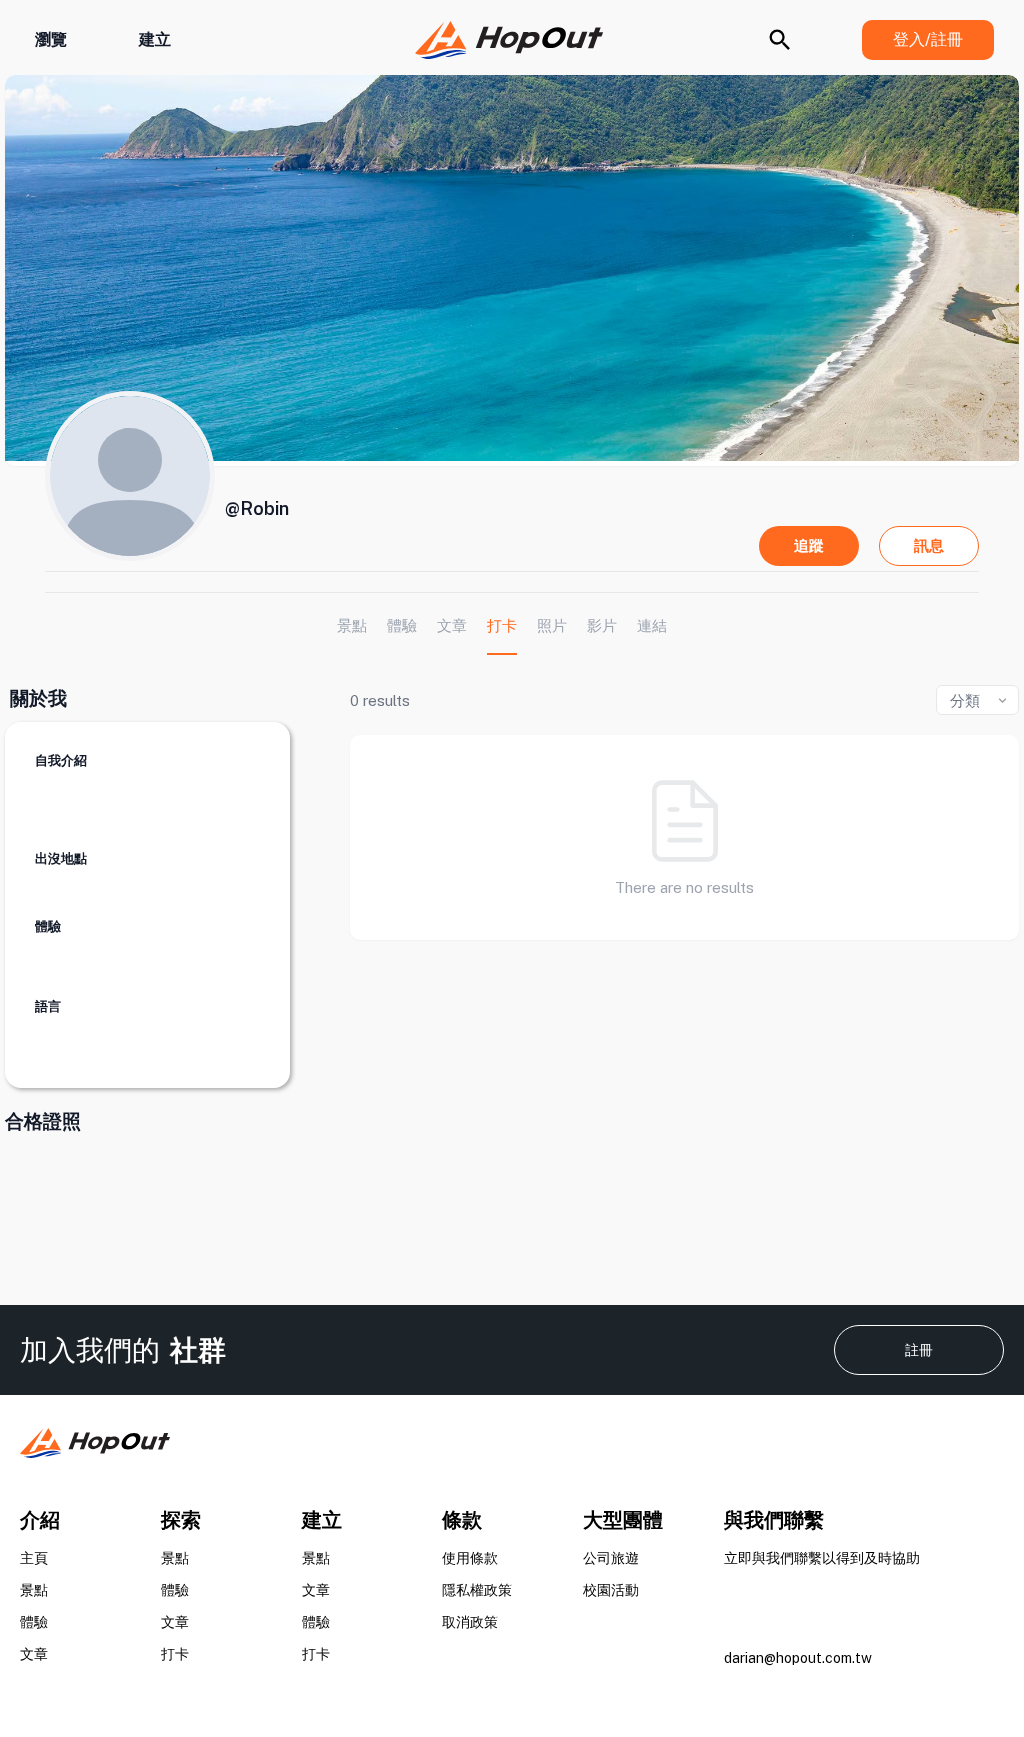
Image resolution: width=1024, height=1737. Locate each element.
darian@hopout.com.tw (798, 1658)
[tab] (352, 625)
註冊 (919, 1350)
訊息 (929, 545)
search (780, 40)
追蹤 (809, 545)
